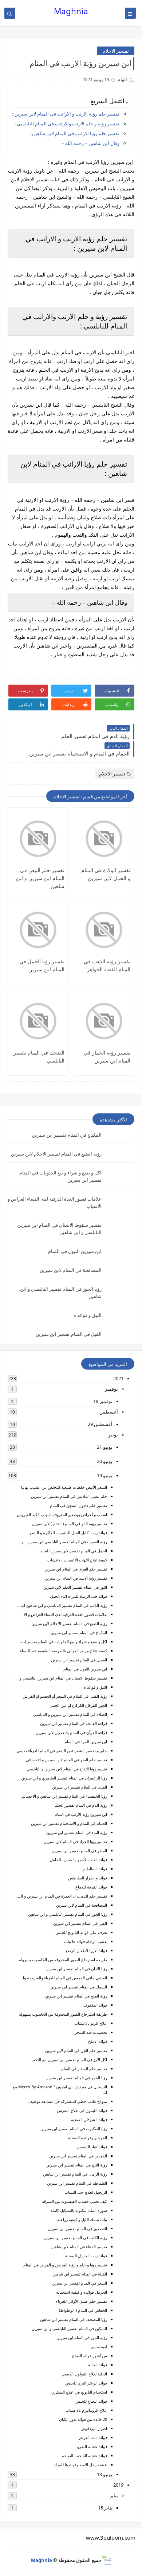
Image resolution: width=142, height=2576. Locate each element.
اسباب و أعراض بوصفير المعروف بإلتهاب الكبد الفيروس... (60, 1514)
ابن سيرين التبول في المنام (75, 1251)
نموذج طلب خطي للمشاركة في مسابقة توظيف (68, 2101)
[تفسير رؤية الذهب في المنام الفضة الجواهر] (104, 930)
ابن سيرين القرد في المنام (86, 1741)
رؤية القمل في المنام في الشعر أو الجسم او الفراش (65, 1696)
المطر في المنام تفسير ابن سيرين (79, 1851)
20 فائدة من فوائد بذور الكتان (83, 2419)
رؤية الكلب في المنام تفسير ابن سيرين (75, 2238)
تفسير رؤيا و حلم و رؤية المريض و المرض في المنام (65, 2265)
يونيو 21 (105, 1447)
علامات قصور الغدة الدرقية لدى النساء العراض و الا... (64, 1614)
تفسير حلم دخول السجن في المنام (78, 1505)
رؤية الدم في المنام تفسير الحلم (81, 1805)
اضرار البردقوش (94, 2428)
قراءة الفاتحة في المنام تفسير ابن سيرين (74, 1723)
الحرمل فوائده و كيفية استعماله (82, 2292)
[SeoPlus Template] (106, 2560)
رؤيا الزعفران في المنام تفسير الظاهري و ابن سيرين (64, 1778)
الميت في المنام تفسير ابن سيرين (80, 1787)
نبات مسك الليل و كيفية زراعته (82, 2219)
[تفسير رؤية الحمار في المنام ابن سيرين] (104, 1021)
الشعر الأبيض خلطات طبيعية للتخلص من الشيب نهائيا (64, 1487)
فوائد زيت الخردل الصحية (86, 2256)
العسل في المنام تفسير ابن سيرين (79, 1660)
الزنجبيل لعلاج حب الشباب (86, 2192)
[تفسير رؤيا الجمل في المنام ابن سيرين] (38, 930)
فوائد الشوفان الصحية (89, 2119)
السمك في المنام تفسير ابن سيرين (79, 1987)
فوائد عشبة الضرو (92, 2446)
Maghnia (71, 11)
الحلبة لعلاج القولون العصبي (84, 2374)
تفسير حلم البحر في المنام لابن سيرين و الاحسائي (66, 1760)
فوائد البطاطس (94, 1869)
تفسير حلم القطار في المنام (84, 2069)
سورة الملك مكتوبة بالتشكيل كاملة (79, 2210)
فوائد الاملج (98, 2041)
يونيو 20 (105, 1461)
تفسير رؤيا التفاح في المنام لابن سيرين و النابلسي (67, 1769)
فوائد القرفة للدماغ (91, 1887)
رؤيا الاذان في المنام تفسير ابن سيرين (76, 1969)
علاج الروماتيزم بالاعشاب (86, 2410)
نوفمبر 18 (103, 1401)
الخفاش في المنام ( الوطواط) (83, 2310)
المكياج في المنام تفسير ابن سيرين (67, 1135)
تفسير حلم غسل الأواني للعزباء (82, 2301)
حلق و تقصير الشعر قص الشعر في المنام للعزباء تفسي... (60, 1751)
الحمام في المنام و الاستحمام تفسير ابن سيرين (69, 1823)
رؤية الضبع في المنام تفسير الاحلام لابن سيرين (56, 1154)
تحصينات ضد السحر (91, 2032)
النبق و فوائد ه (88, 1315)
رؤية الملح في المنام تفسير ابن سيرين (76, 1996)
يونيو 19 (105, 1475)
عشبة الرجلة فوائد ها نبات (86, 1941)
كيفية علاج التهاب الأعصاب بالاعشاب (77, 1560)
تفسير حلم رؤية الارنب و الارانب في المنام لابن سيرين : (66, 114)
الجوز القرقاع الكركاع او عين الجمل (78, 1705)
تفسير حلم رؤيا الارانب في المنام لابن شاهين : (75, 133)
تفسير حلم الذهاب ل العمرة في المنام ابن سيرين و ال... (61, 1896)
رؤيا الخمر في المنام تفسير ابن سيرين (76, 2078)
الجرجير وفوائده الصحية (88, 2138)
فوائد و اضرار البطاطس (88, 1878)
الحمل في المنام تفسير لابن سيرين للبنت (74, 1551)
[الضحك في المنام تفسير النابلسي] (38, 1021)
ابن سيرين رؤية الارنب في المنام (81, 1814)
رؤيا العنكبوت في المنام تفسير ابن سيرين (74, 2128)
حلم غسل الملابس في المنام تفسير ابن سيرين (69, 1496)
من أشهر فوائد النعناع (90, 2356)
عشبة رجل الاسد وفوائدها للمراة (80, 2465)
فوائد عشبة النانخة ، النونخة (84, 2456)
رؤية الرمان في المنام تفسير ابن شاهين (75, 2174)
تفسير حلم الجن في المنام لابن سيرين (76, 2050)
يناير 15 (105, 2508)
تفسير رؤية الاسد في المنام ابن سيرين (76, 1578)
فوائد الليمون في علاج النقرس (82, 2110)
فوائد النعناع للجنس (91, 2401)
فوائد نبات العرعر (93, 2437)
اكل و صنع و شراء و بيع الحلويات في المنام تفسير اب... (62, 1642)
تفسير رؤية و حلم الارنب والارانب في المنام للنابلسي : (67, 124)
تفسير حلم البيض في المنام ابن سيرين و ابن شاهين (40, 878)
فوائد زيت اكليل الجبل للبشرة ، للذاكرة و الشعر (68, 1533)
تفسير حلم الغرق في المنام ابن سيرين (76, 1569)
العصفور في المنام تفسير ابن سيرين (77, 2228)
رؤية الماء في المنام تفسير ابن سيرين (77, 1832)
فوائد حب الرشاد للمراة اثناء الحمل (78, 1596)
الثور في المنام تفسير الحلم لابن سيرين (75, 1587)
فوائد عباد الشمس (92, 2147)
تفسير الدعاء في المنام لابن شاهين (79, 2247)
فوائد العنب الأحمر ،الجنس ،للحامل (78, 1860)
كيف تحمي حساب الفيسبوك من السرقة (74, 2201)
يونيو (113, 1435)
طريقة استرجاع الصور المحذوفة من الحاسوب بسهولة (63, 1960)
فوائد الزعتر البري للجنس (86, 2383)
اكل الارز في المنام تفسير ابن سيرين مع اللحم (70, 2059)
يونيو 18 (105, 2474)
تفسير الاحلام (116, 51)
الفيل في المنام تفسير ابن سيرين (69, 1334)
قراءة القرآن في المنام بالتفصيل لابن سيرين (71, 1732)
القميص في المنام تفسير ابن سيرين (78, 2156)
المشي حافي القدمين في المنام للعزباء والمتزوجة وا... (63, 1978)
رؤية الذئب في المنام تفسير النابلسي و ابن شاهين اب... (62, 1605)
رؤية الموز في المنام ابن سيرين (82, 2337)
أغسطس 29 (100, 1424)
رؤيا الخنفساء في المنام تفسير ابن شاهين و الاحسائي (64, 1796)
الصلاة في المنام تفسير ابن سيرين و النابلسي (70, 1714)
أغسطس (109, 1412)
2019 (118, 2485)
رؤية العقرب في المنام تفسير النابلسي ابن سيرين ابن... (62, 1542)
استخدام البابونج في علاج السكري (79, 2392)
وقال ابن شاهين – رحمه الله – (90, 143)
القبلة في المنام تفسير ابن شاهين (80, 2274)
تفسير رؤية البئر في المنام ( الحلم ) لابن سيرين (69, 1523)
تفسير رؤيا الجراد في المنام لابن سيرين (75, 1841)
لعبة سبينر (99, 2347)
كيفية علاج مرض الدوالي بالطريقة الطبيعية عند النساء (64, 1651)
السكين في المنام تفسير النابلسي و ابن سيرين (69, 2328)
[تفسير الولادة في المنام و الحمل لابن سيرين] (104, 839)
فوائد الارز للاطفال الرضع (86, 1950)
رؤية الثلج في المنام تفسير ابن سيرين (77, 2165)
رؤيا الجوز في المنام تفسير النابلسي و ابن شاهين (68, 1914)
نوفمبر (111, 1389)
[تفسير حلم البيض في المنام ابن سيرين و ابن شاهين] (38, 839)
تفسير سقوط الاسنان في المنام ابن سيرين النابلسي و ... (61, 1678)
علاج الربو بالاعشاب (91, 2023)
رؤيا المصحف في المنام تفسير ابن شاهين (74, 2319)
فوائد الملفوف (95, 2005)
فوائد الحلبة (98, 2365)
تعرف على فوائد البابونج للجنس (81, 1932)
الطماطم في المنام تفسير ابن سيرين (77, 2183)
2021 (118, 1378)
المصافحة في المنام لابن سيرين (71, 1270)
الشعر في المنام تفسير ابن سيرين (79, 2283)
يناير (114, 2495)
